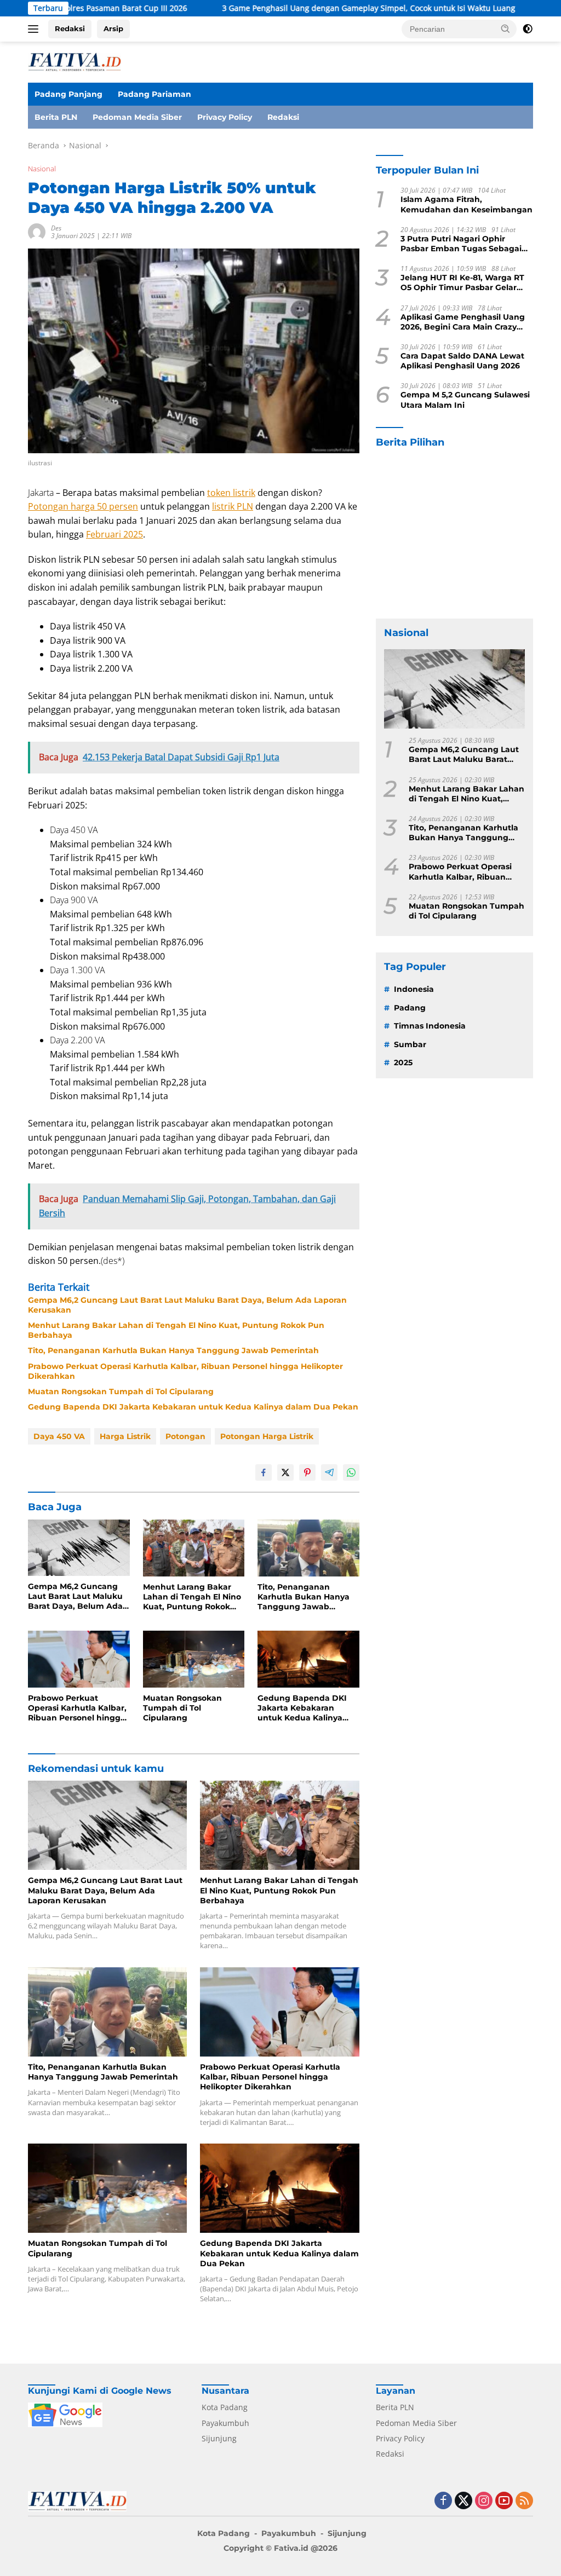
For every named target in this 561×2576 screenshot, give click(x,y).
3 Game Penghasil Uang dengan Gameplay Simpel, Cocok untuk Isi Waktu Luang (294, 8)
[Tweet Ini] (285, 1472)
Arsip (113, 28)
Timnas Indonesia (430, 1026)
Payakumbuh (225, 2423)
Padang (410, 1008)
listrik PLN (233, 506)
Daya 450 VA (59, 1436)
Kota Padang (225, 2407)
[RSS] (524, 2501)
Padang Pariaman (154, 94)
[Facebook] (443, 2501)
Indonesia (414, 989)
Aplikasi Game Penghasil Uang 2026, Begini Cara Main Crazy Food (463, 322)
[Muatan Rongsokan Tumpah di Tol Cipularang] (194, 1659)
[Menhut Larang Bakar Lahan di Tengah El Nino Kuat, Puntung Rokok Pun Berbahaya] (194, 1548)
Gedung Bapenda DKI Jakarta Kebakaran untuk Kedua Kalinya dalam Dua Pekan (193, 1407)
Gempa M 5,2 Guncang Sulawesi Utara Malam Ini (465, 400)
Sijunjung (219, 2438)
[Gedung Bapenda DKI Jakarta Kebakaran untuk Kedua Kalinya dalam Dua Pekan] (308, 1659)
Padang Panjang (68, 94)
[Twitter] (463, 2501)
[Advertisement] (454, 534)
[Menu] (35, 29)
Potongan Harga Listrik (267, 1436)
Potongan (185, 1436)
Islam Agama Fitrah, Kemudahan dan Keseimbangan (466, 204)
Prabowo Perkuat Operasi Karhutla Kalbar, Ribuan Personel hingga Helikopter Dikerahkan (185, 1371)
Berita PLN (56, 117)
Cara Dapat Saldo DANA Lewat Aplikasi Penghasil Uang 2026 (462, 361)
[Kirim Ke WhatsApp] (351, 1472)
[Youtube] (504, 2501)
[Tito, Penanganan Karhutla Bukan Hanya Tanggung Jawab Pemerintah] (308, 1548)
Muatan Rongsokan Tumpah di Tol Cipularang (121, 1391)
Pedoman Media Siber (137, 117)
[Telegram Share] (329, 1472)
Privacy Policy (225, 117)
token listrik (231, 493)
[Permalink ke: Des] (37, 231)
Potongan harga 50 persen (83, 506)
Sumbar (410, 1044)
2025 (403, 1062)
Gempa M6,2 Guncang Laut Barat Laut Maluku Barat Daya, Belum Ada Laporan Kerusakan (187, 1305)
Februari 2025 (115, 534)
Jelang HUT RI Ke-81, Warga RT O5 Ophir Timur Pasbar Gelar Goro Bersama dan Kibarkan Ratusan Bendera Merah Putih (462, 282)
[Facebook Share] (264, 1472)
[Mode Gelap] (528, 29)
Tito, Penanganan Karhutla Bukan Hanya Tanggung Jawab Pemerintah (173, 1350)
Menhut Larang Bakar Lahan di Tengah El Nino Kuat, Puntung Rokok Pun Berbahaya (176, 1330)
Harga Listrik (125, 1436)
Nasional (42, 169)
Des (56, 228)
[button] (506, 28)
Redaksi (70, 28)
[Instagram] (484, 2501)
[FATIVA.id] (75, 61)
